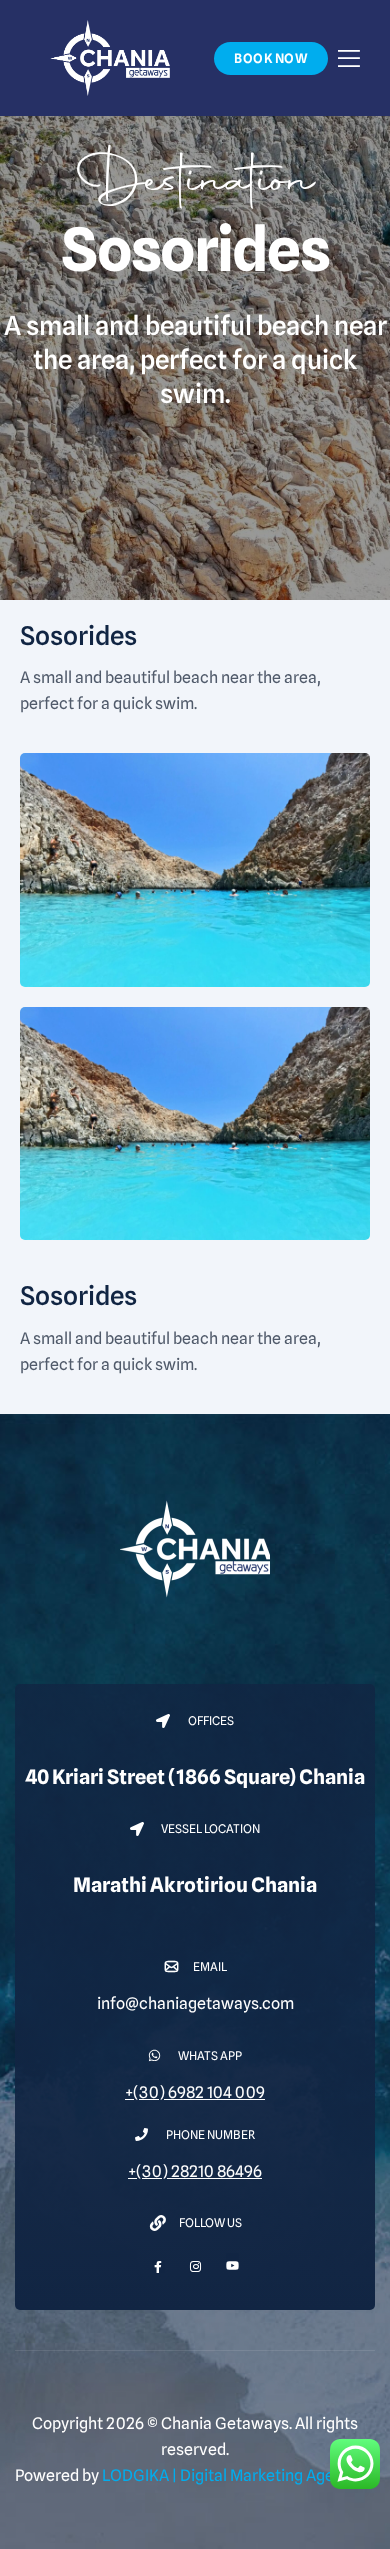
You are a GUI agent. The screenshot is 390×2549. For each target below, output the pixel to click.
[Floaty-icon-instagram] (195, 2266)
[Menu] (349, 57)
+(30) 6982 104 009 (195, 2092)
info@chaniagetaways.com (195, 2003)
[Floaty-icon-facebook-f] (158, 2266)
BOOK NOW (271, 58)
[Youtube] (232, 2259)
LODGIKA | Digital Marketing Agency (231, 2475)
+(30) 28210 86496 (195, 2171)
